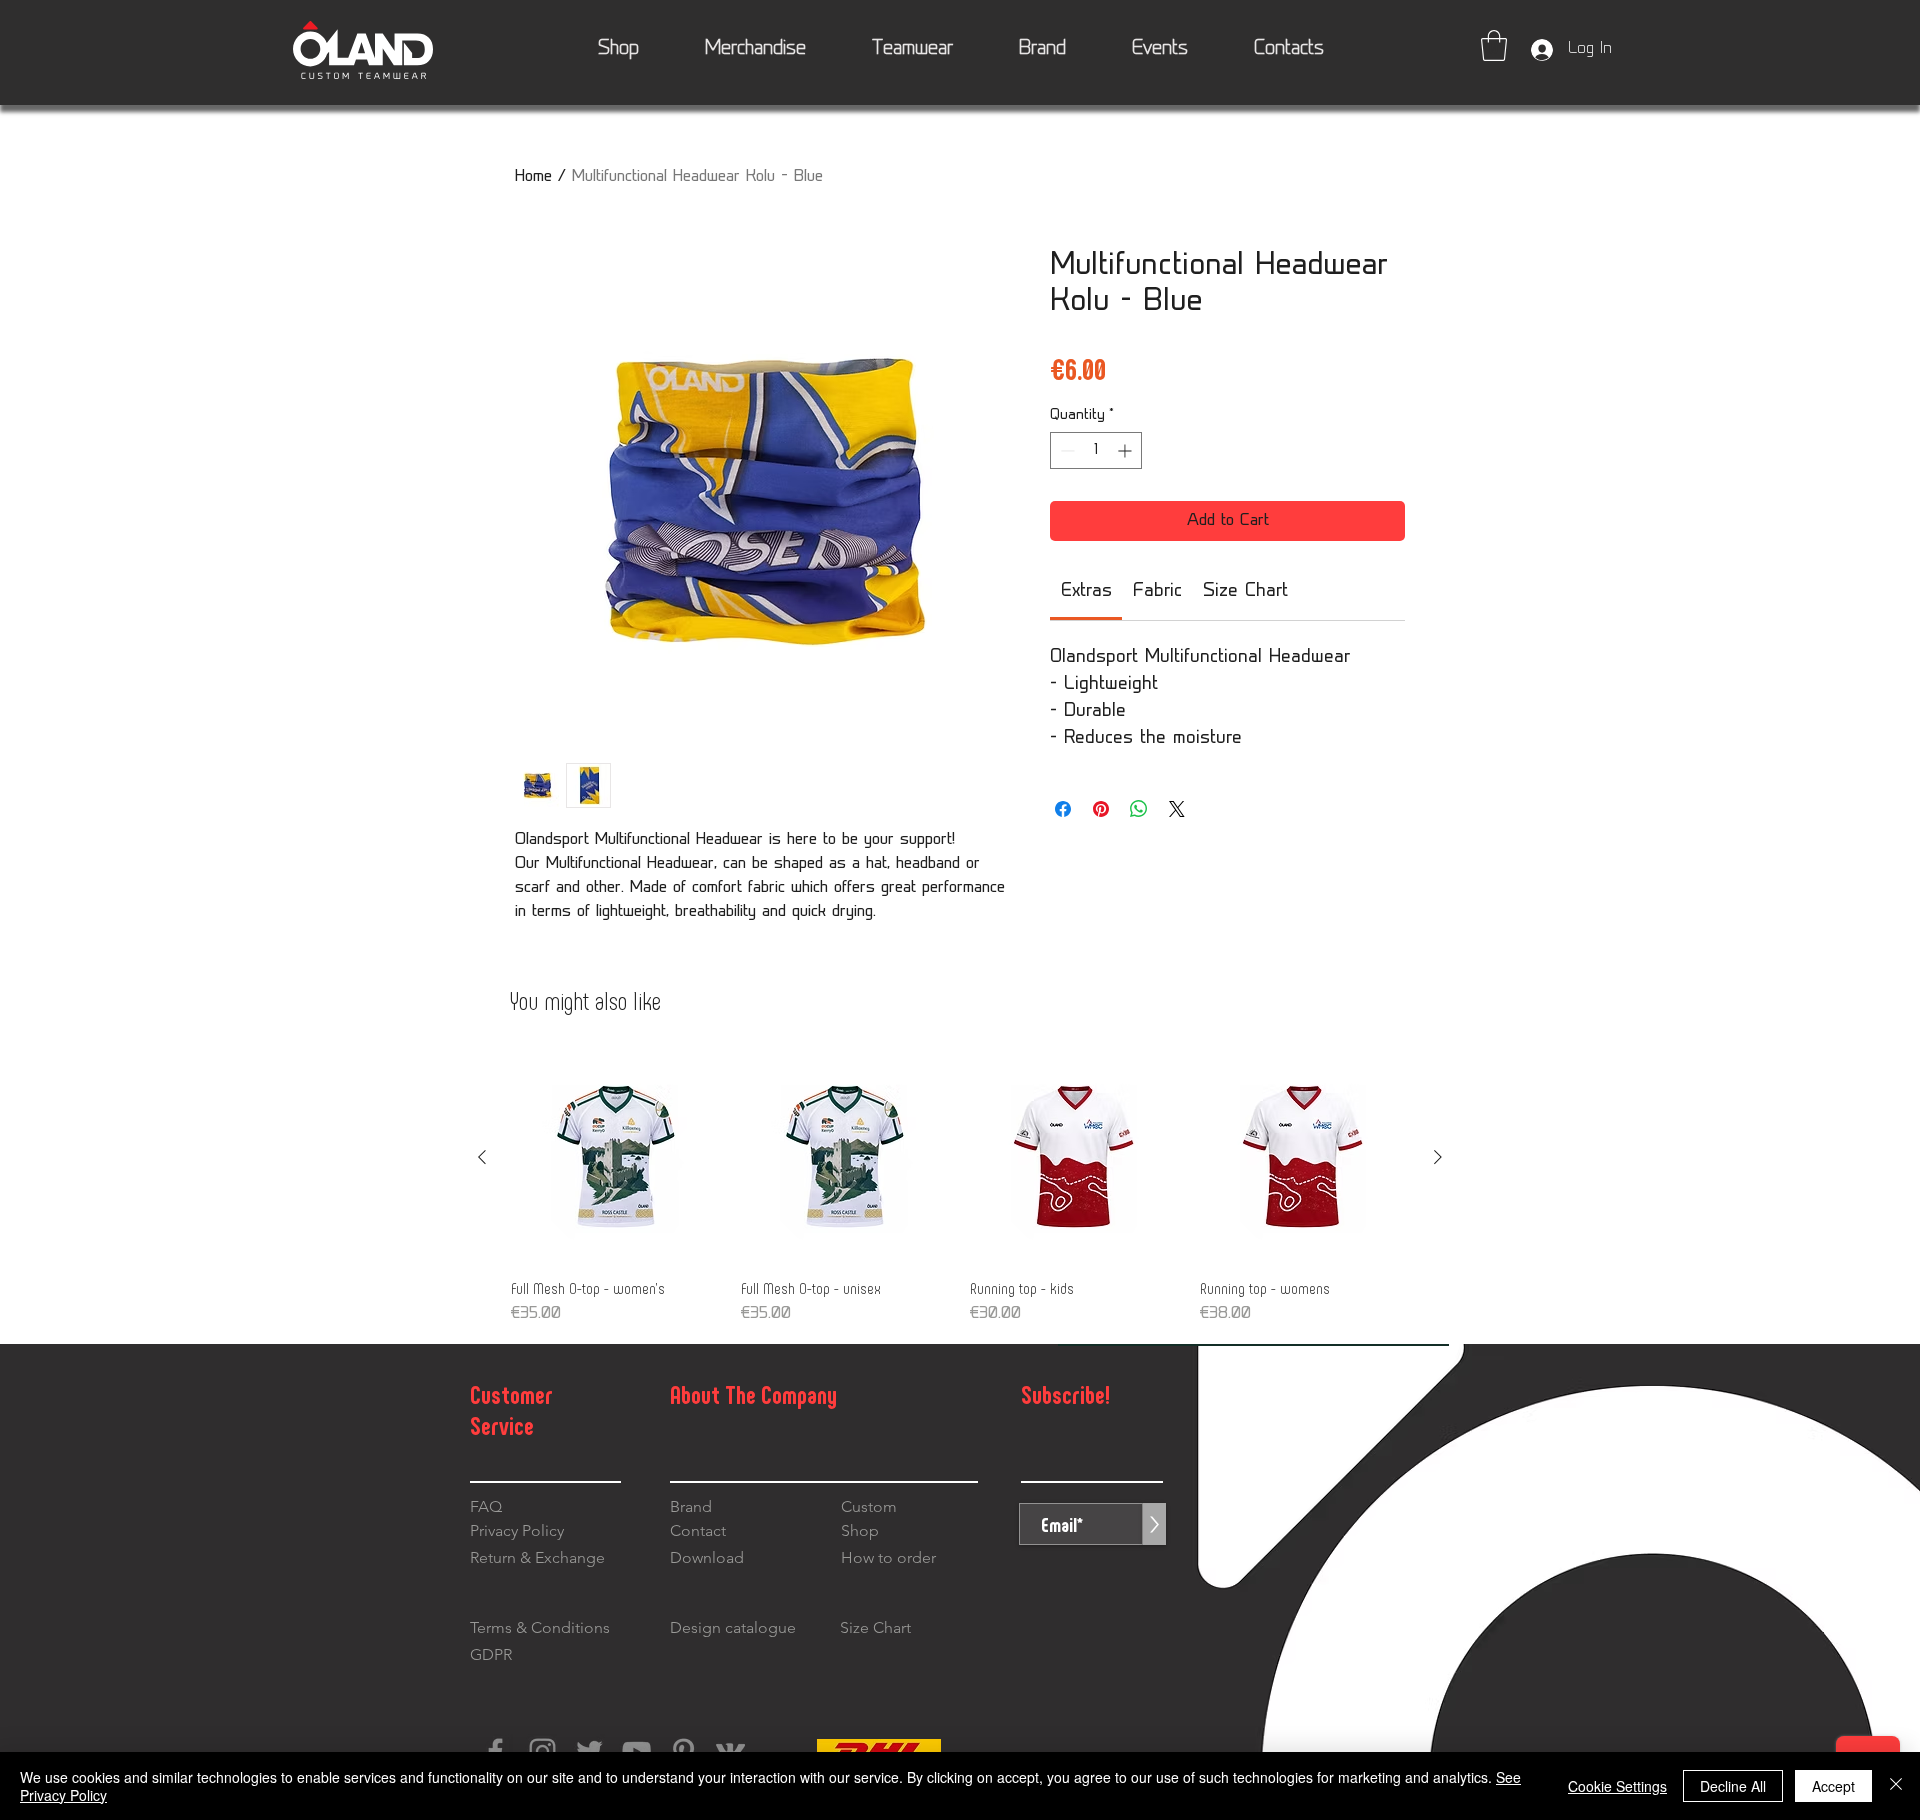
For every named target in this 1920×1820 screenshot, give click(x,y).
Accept (1833, 1786)
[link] (1086, 592)
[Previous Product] (482, 1157)
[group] (960, 1190)
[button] (1494, 45)
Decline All (1733, 1786)
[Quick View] (616, 1158)
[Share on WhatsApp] (1139, 809)
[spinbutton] (1096, 450)
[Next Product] (1438, 1157)
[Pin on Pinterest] (1101, 809)
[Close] (1896, 1786)
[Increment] (1126, 450)
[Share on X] (1177, 809)
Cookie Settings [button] (1617, 1786)
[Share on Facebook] (1063, 809)
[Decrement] (1065, 450)
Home (533, 177)
